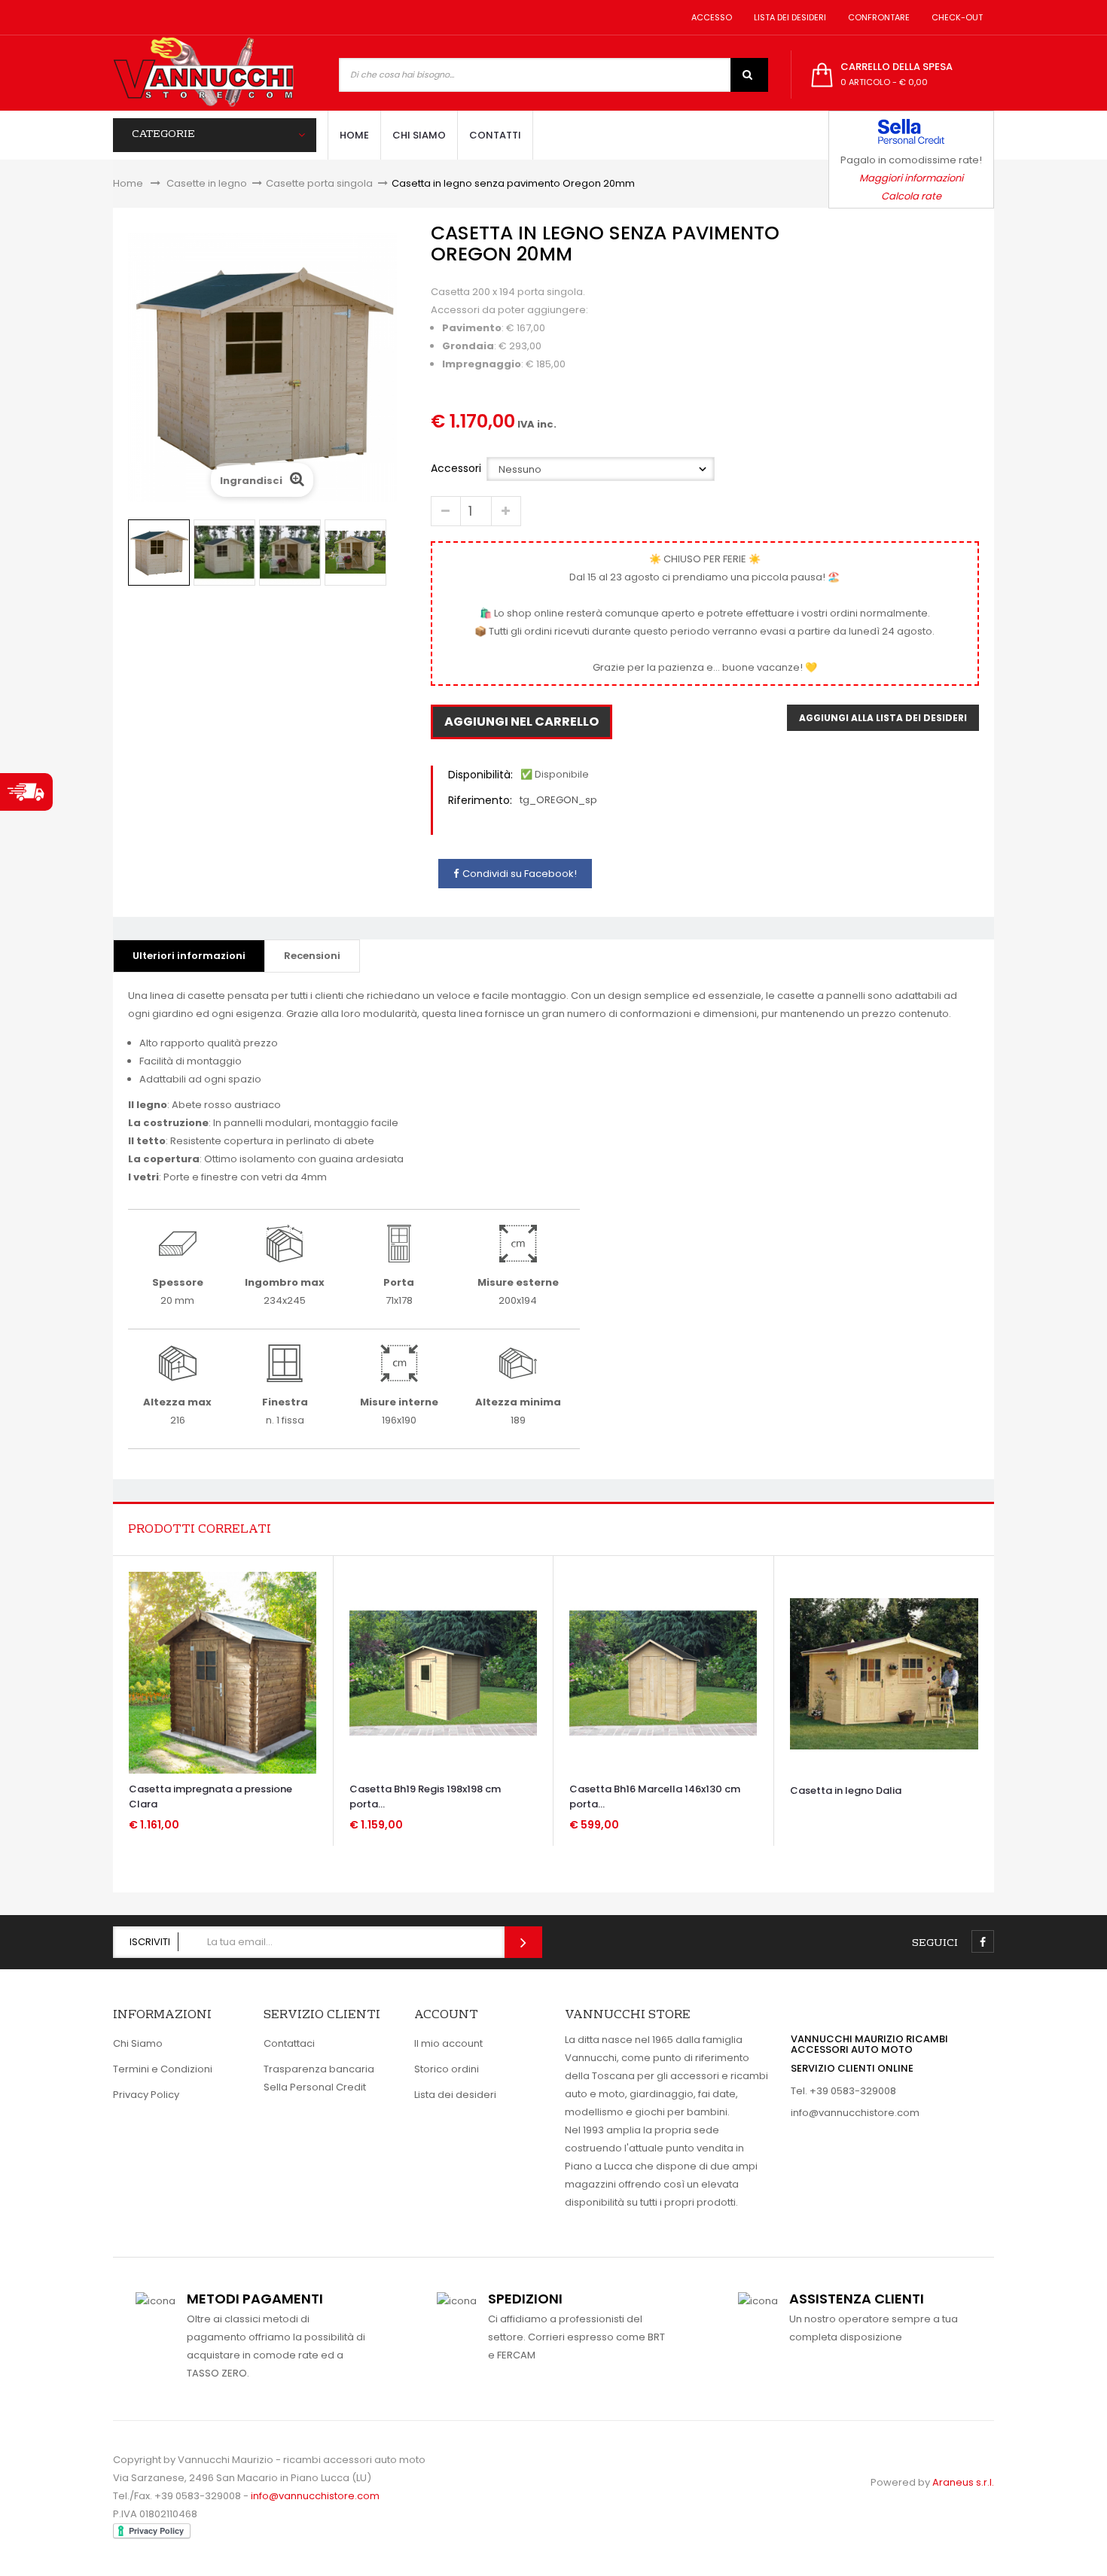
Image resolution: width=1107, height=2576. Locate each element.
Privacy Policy (146, 2095)
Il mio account (448, 2043)
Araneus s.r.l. (963, 2482)
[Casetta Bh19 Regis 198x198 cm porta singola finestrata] (443, 1672)
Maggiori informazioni (911, 178)
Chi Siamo (138, 2043)
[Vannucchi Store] (203, 73)
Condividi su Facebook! (520, 874)
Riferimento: (480, 800)
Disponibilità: (480, 775)
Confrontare (877, 17)
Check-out (955, 17)
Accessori (457, 468)
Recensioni (312, 956)
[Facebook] (983, 1941)
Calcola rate (911, 196)
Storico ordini (447, 2069)
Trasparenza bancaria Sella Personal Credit (319, 2078)
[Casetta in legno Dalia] (884, 1673)
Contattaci (289, 2043)
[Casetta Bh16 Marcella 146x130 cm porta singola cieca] (663, 1672)
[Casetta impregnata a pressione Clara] (223, 1672)
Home (128, 183)
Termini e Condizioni (163, 2069)
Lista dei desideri (788, 17)
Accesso (709, 17)
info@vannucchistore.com (855, 2113)
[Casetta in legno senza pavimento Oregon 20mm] (159, 553)
